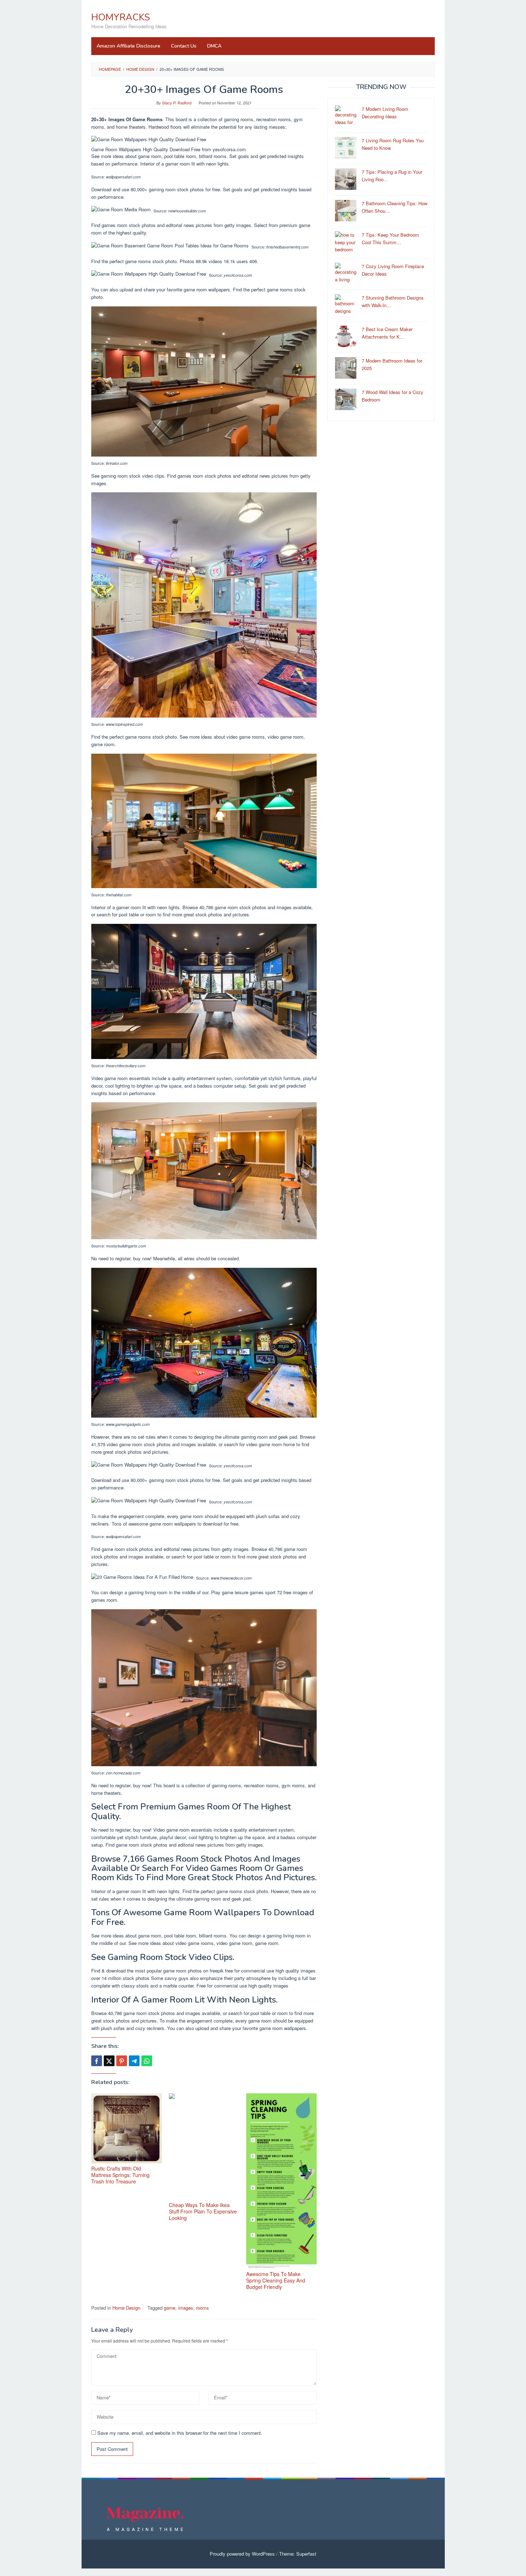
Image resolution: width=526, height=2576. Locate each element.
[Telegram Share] (134, 2061)
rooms (203, 2308)
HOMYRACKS (121, 17)
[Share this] (97, 2061)
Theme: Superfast (298, 2554)
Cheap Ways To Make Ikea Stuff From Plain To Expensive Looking (203, 2211)
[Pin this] (122, 2061)
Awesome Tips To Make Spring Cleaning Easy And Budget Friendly (276, 2280)
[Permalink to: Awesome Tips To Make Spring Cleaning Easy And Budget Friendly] (281, 2181)
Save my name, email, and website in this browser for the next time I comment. (180, 2433)
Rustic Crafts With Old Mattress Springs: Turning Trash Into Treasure (120, 2175)
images (186, 2308)
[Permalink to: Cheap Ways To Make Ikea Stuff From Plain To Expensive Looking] (204, 2147)
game (170, 2308)
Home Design (126, 2308)
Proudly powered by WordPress (242, 2554)
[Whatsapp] (147, 2061)
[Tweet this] (109, 2061)
